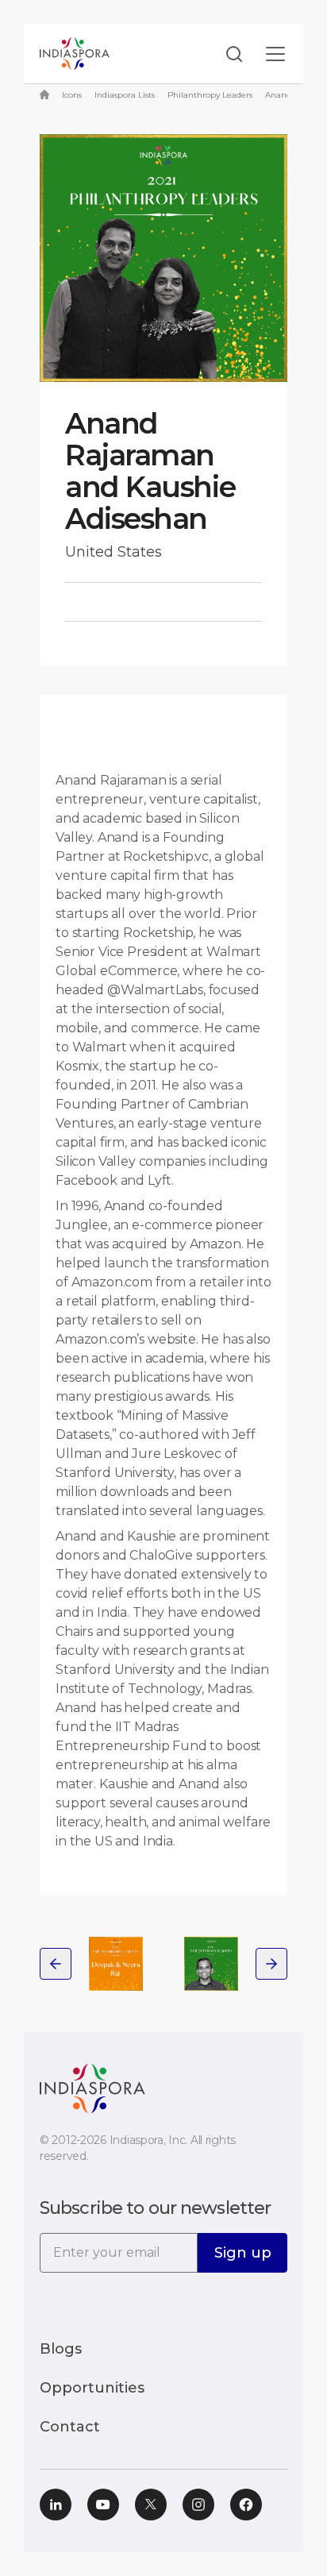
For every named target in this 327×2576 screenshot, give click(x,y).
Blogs (61, 2349)
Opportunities (92, 2388)
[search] (229, 54)
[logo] (92, 2087)
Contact (70, 2427)
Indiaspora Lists (125, 95)
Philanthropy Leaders (210, 95)
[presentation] (56, 1964)
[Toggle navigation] (275, 54)
